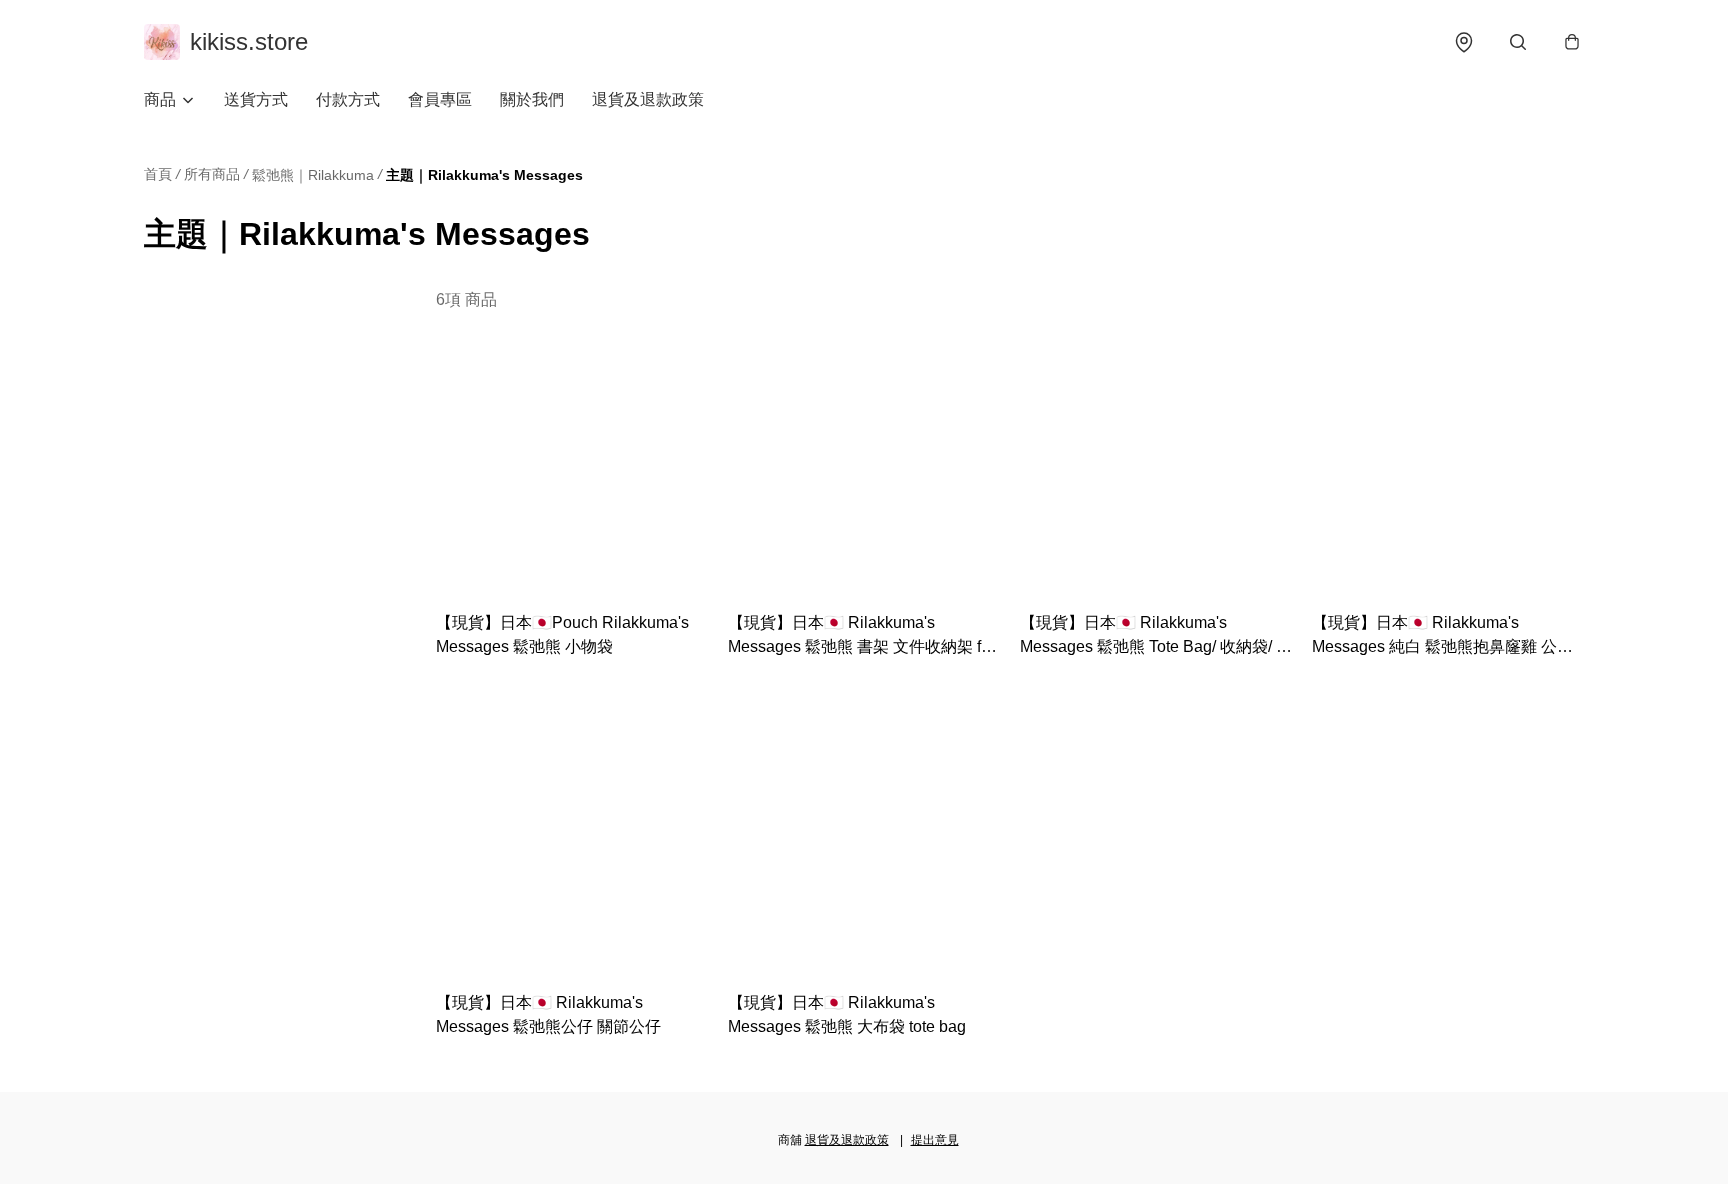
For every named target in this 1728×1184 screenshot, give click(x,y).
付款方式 (348, 99)
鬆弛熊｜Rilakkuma (313, 175)
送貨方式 (256, 99)
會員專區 (440, 99)
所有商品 (212, 174)
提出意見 (935, 1140)
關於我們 (532, 99)
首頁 (158, 174)
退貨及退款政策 (648, 99)
